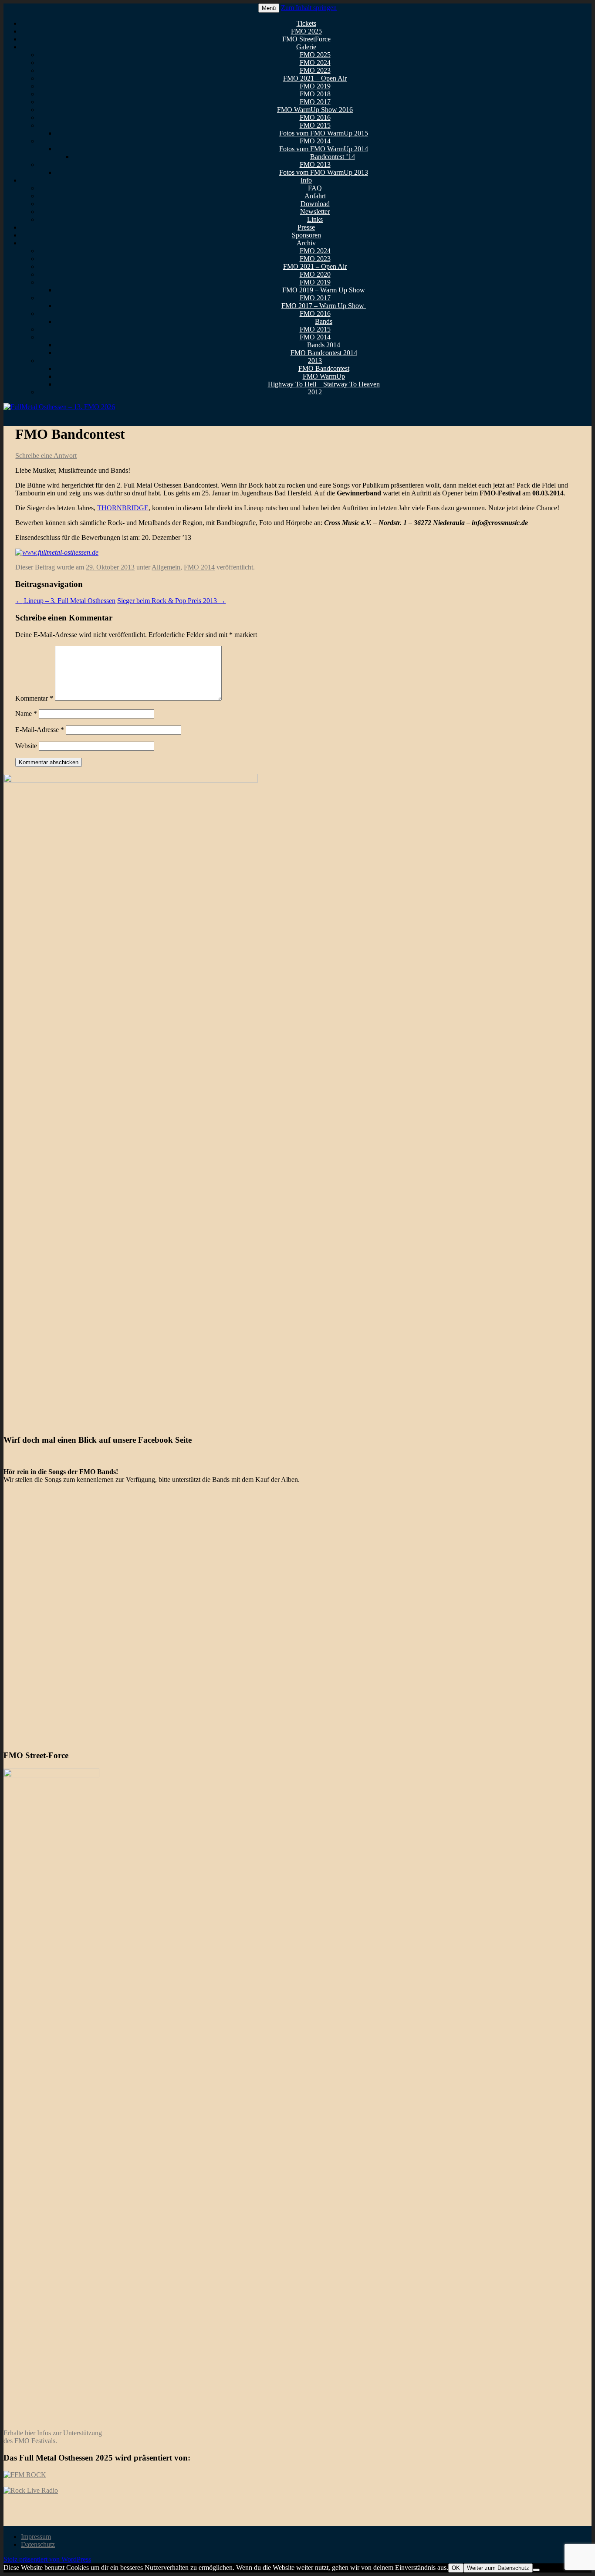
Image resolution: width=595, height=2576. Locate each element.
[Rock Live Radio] (31, 2490)
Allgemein (166, 567)
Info (306, 180)
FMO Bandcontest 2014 (324, 353)
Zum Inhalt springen (309, 8)
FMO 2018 (315, 94)
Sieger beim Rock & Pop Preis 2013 (171, 601)
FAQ (315, 188)
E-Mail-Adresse (40, 730)
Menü (269, 8)
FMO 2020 (315, 274)
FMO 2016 (315, 117)
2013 (315, 361)
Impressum (36, 2537)
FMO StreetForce (306, 39)
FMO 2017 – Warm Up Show (324, 306)
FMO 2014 (315, 141)
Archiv (306, 243)
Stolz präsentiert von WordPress (47, 2559)
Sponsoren (306, 235)
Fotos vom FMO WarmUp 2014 (324, 149)
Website (26, 746)
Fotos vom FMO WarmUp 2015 (324, 133)
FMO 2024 (315, 63)
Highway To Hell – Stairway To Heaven (324, 384)
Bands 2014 (324, 345)
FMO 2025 (306, 31)
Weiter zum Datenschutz (498, 2568)
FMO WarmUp (324, 376)
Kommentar (34, 698)
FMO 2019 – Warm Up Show (324, 290)
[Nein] (536, 2570)
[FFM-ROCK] (25, 2475)
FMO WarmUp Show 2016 (315, 110)
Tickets (306, 23)
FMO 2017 (315, 102)
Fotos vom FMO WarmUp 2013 (324, 172)
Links (315, 219)
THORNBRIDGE (123, 508)
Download (315, 204)
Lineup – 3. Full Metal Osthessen (65, 601)
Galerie (306, 47)
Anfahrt (315, 196)
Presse (306, 227)
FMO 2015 (315, 125)
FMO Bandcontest (324, 368)
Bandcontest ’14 (333, 157)
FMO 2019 (315, 86)
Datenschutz (38, 2544)
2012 (315, 392)
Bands (324, 321)
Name (26, 713)
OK (456, 2568)
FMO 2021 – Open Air (315, 78)
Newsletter (315, 212)
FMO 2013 (315, 164)
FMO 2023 (315, 70)
